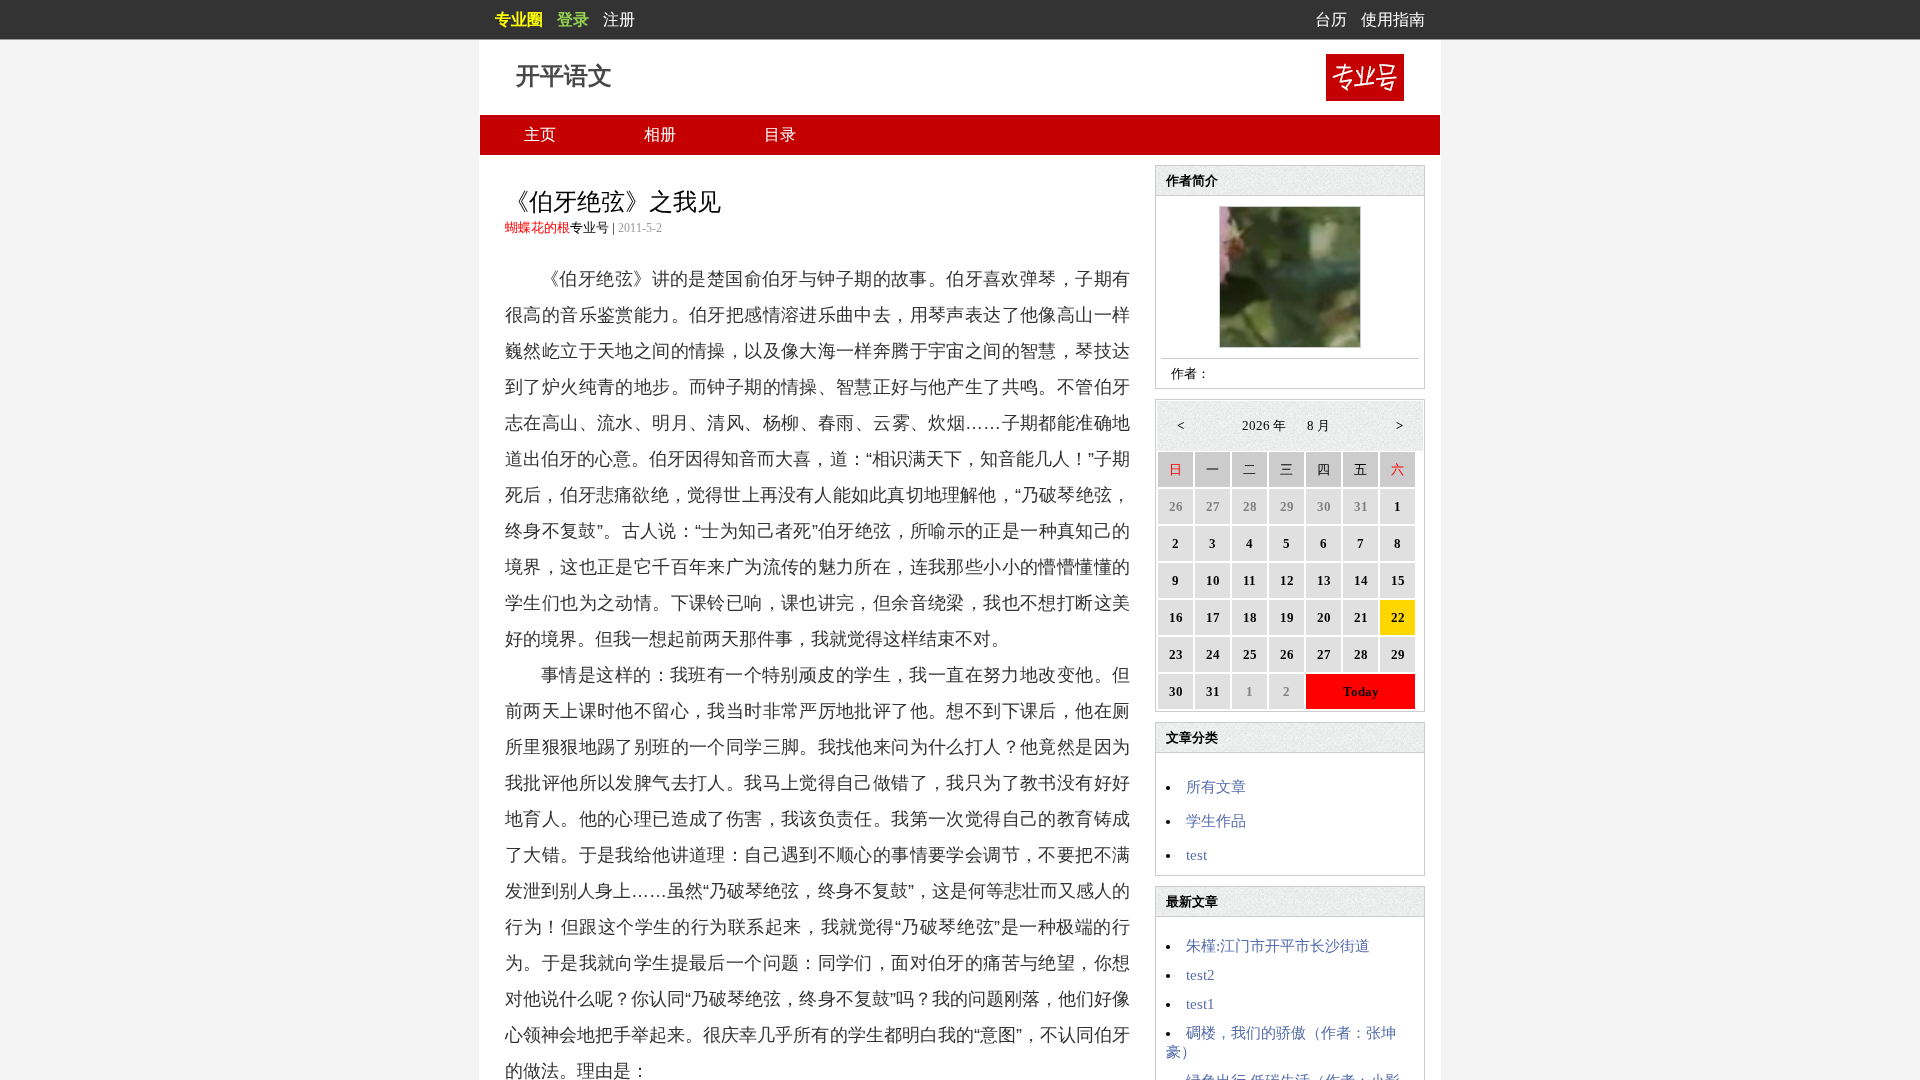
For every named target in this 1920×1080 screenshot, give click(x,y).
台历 (1331, 19)
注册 (619, 19)
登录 (573, 19)
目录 (780, 134)
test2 (1200, 975)
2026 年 (1264, 425)
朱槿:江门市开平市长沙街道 (1278, 946)
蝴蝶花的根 (537, 227)
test (1196, 855)
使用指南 (1393, 19)
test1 (1200, 1004)
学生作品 (1216, 821)
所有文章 (1216, 787)
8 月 (1318, 425)
